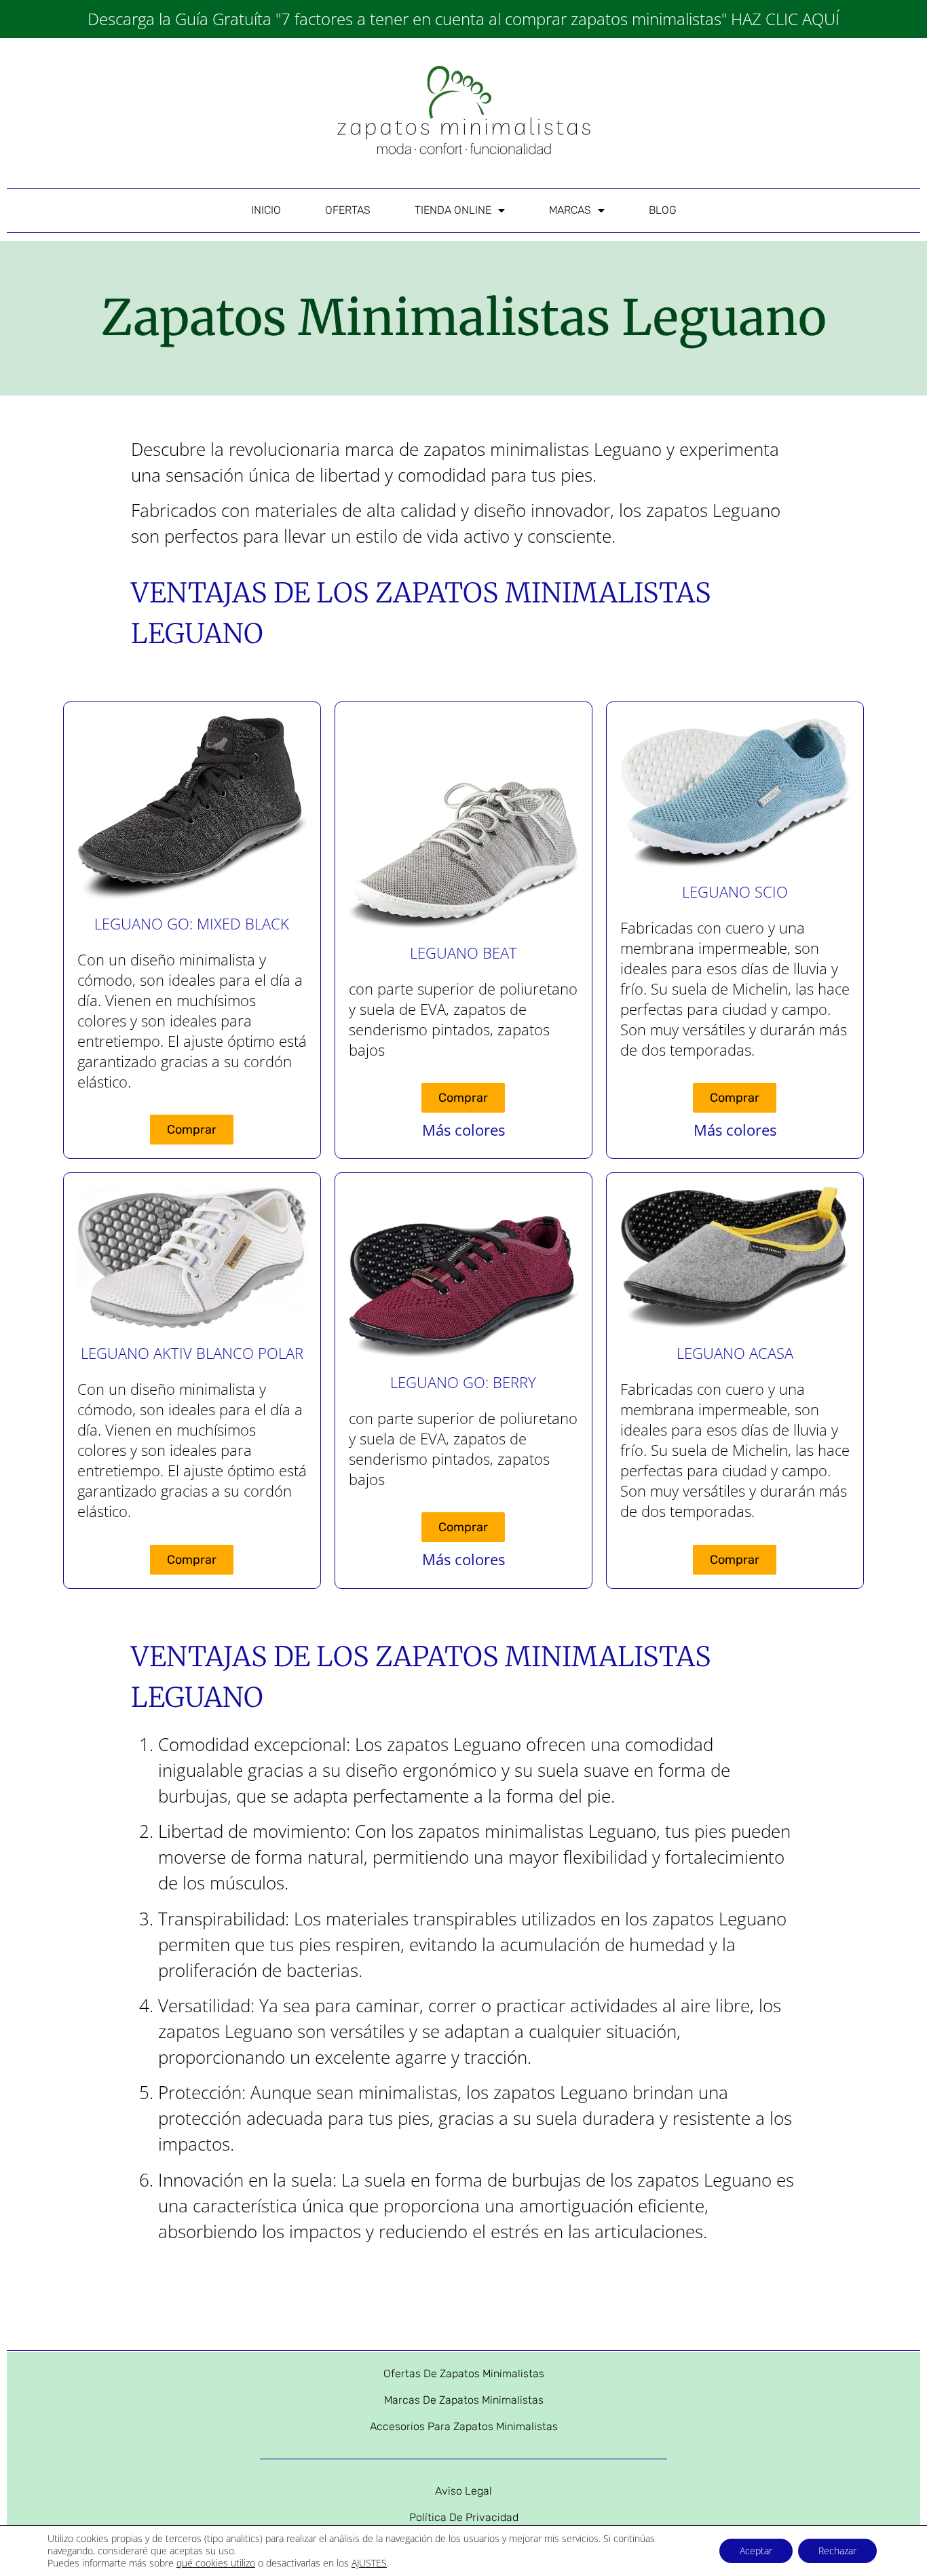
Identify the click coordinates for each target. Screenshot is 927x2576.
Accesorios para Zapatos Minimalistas (464, 2426)
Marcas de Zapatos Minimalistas (464, 2400)
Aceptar (756, 2551)
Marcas (570, 210)
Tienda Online (453, 210)
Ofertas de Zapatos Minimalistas (464, 2373)
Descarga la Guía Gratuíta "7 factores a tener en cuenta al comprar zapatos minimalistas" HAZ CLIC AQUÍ (463, 19)
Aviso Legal (463, 2491)
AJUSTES (369, 2563)
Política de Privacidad (464, 2517)
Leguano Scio (735, 891)
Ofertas (348, 210)
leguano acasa (735, 1353)
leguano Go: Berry (463, 1382)
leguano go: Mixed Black (192, 923)
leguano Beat (463, 953)
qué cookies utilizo (216, 2563)
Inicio (266, 210)
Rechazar (837, 2551)
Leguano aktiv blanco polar (192, 1353)
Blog (663, 210)
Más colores (463, 1130)
